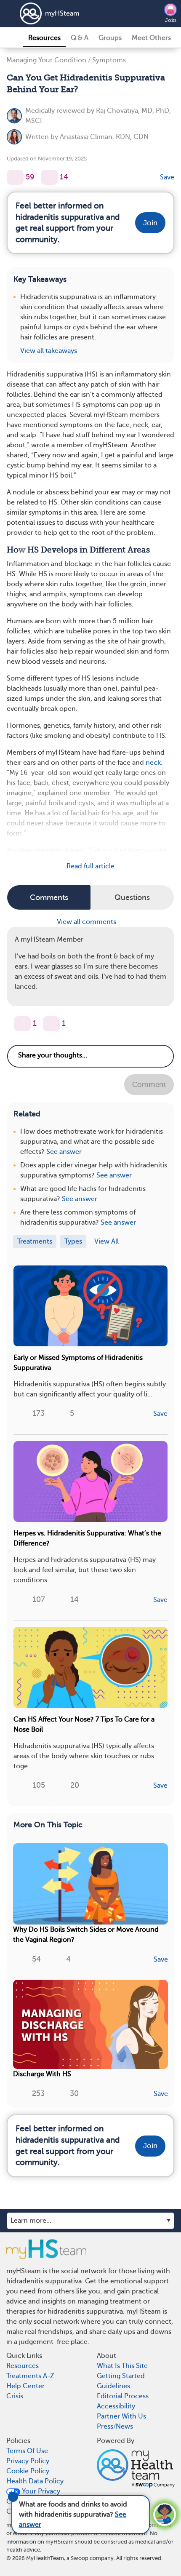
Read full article (90, 866)
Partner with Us (121, 2416)
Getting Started (121, 2376)
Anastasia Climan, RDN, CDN (104, 137)
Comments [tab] (49, 897)
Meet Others (151, 38)
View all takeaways (49, 351)
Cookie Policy (28, 2471)
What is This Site (122, 2366)
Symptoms (109, 60)
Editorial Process (123, 2396)
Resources (44, 38)
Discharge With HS (42, 2074)
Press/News (115, 2427)
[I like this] (15, 177)
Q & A (80, 38)
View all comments (87, 922)
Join (171, 20)
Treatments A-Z (30, 2376)
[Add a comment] (49, 177)
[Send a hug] (51, 1024)
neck (153, 763)
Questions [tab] (132, 897)
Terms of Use (27, 2451)
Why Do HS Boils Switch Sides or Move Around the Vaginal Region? (86, 1935)
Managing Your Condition (46, 60)
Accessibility (116, 2406)
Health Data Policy (35, 2481)
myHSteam (62, 13)
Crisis (15, 2396)
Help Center (25, 2386)
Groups (110, 38)
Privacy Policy (28, 2461)
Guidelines (113, 2386)
